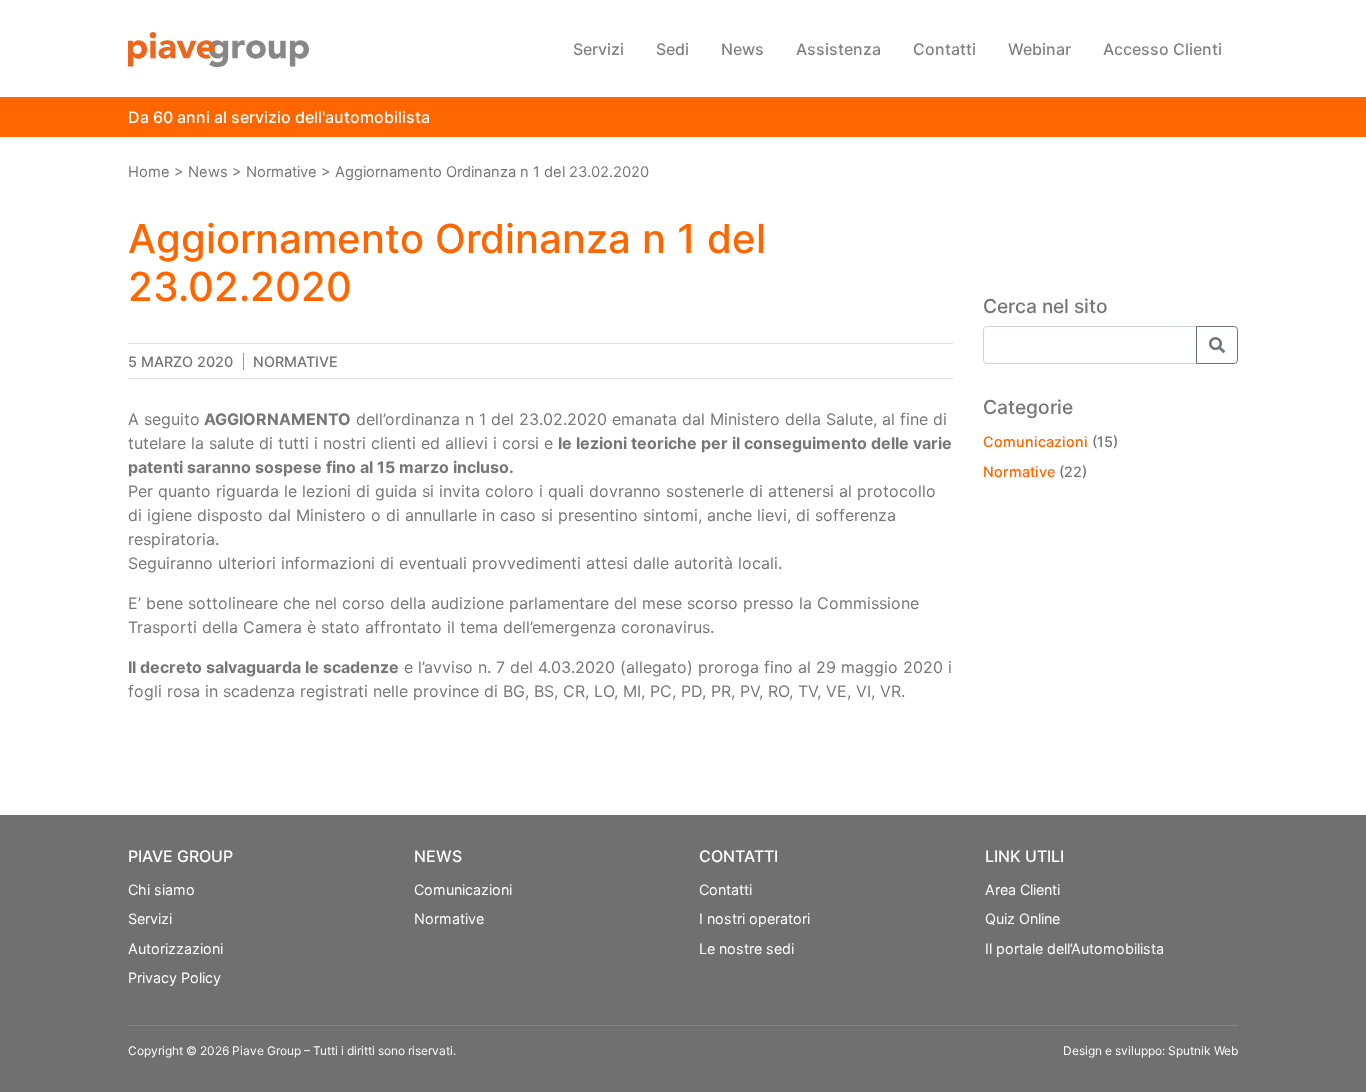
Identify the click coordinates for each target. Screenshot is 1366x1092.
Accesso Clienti (1162, 49)
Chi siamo (161, 889)
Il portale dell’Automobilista (1074, 948)
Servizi (598, 49)
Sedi (672, 49)
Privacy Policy (174, 977)
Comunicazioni (1035, 441)
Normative (295, 361)
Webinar (1039, 49)
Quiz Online (1022, 918)
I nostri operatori (754, 918)
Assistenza (838, 49)
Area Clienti (1022, 889)
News (742, 49)
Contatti (944, 49)
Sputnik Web (1203, 1050)
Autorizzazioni (175, 948)
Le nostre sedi (746, 948)
